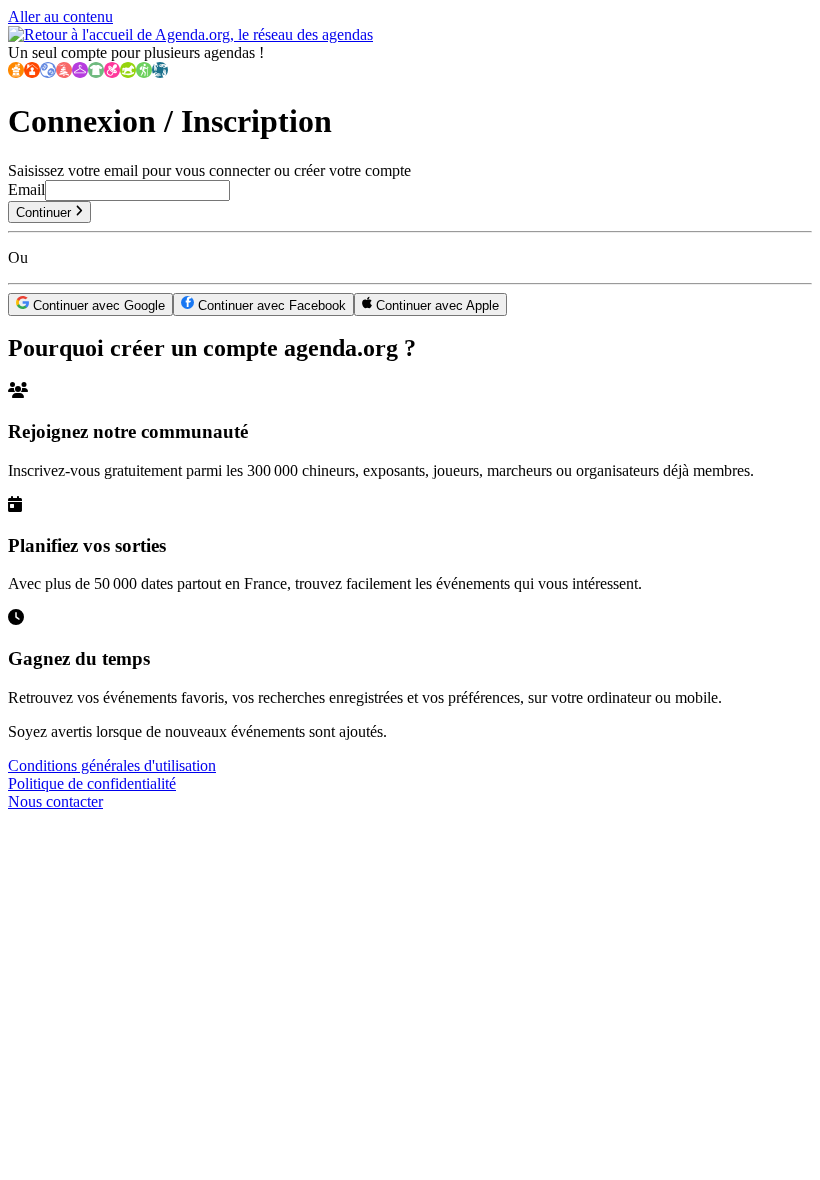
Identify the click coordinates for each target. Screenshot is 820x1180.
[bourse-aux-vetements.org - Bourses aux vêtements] (96, 72)
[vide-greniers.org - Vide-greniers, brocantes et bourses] (16, 72)
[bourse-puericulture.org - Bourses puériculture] (112, 72)
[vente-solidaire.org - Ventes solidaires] (160, 72)
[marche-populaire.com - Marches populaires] (144, 72)
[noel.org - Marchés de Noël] (64, 72)
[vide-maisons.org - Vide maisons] (32, 72)
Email (26, 189)
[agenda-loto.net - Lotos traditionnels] (48, 72)
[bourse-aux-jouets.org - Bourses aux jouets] (128, 72)
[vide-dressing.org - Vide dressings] (80, 72)
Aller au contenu (60, 16)
